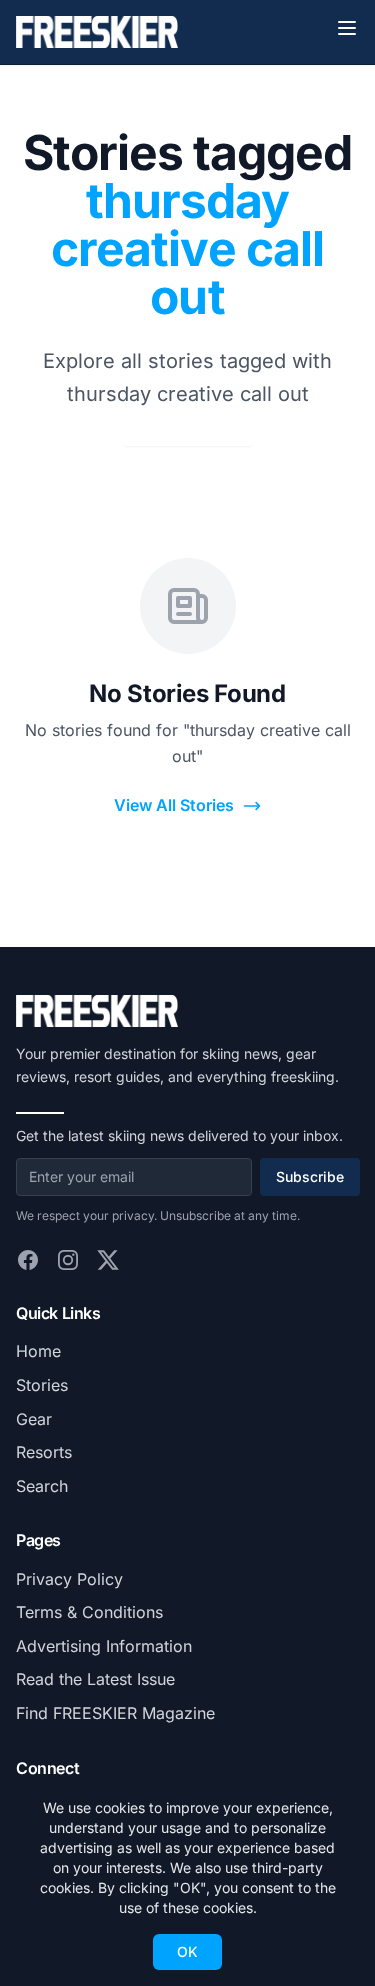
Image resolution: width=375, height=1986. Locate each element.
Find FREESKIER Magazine (115, 1713)
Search (42, 1486)
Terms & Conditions (89, 1612)
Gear (34, 1419)
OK (187, 1951)
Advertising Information (104, 1646)
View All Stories (174, 805)
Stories (42, 1385)
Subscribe (310, 1176)
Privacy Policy (69, 1579)
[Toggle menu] (347, 28)
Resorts (44, 1452)
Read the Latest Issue (95, 1679)
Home (38, 1351)
